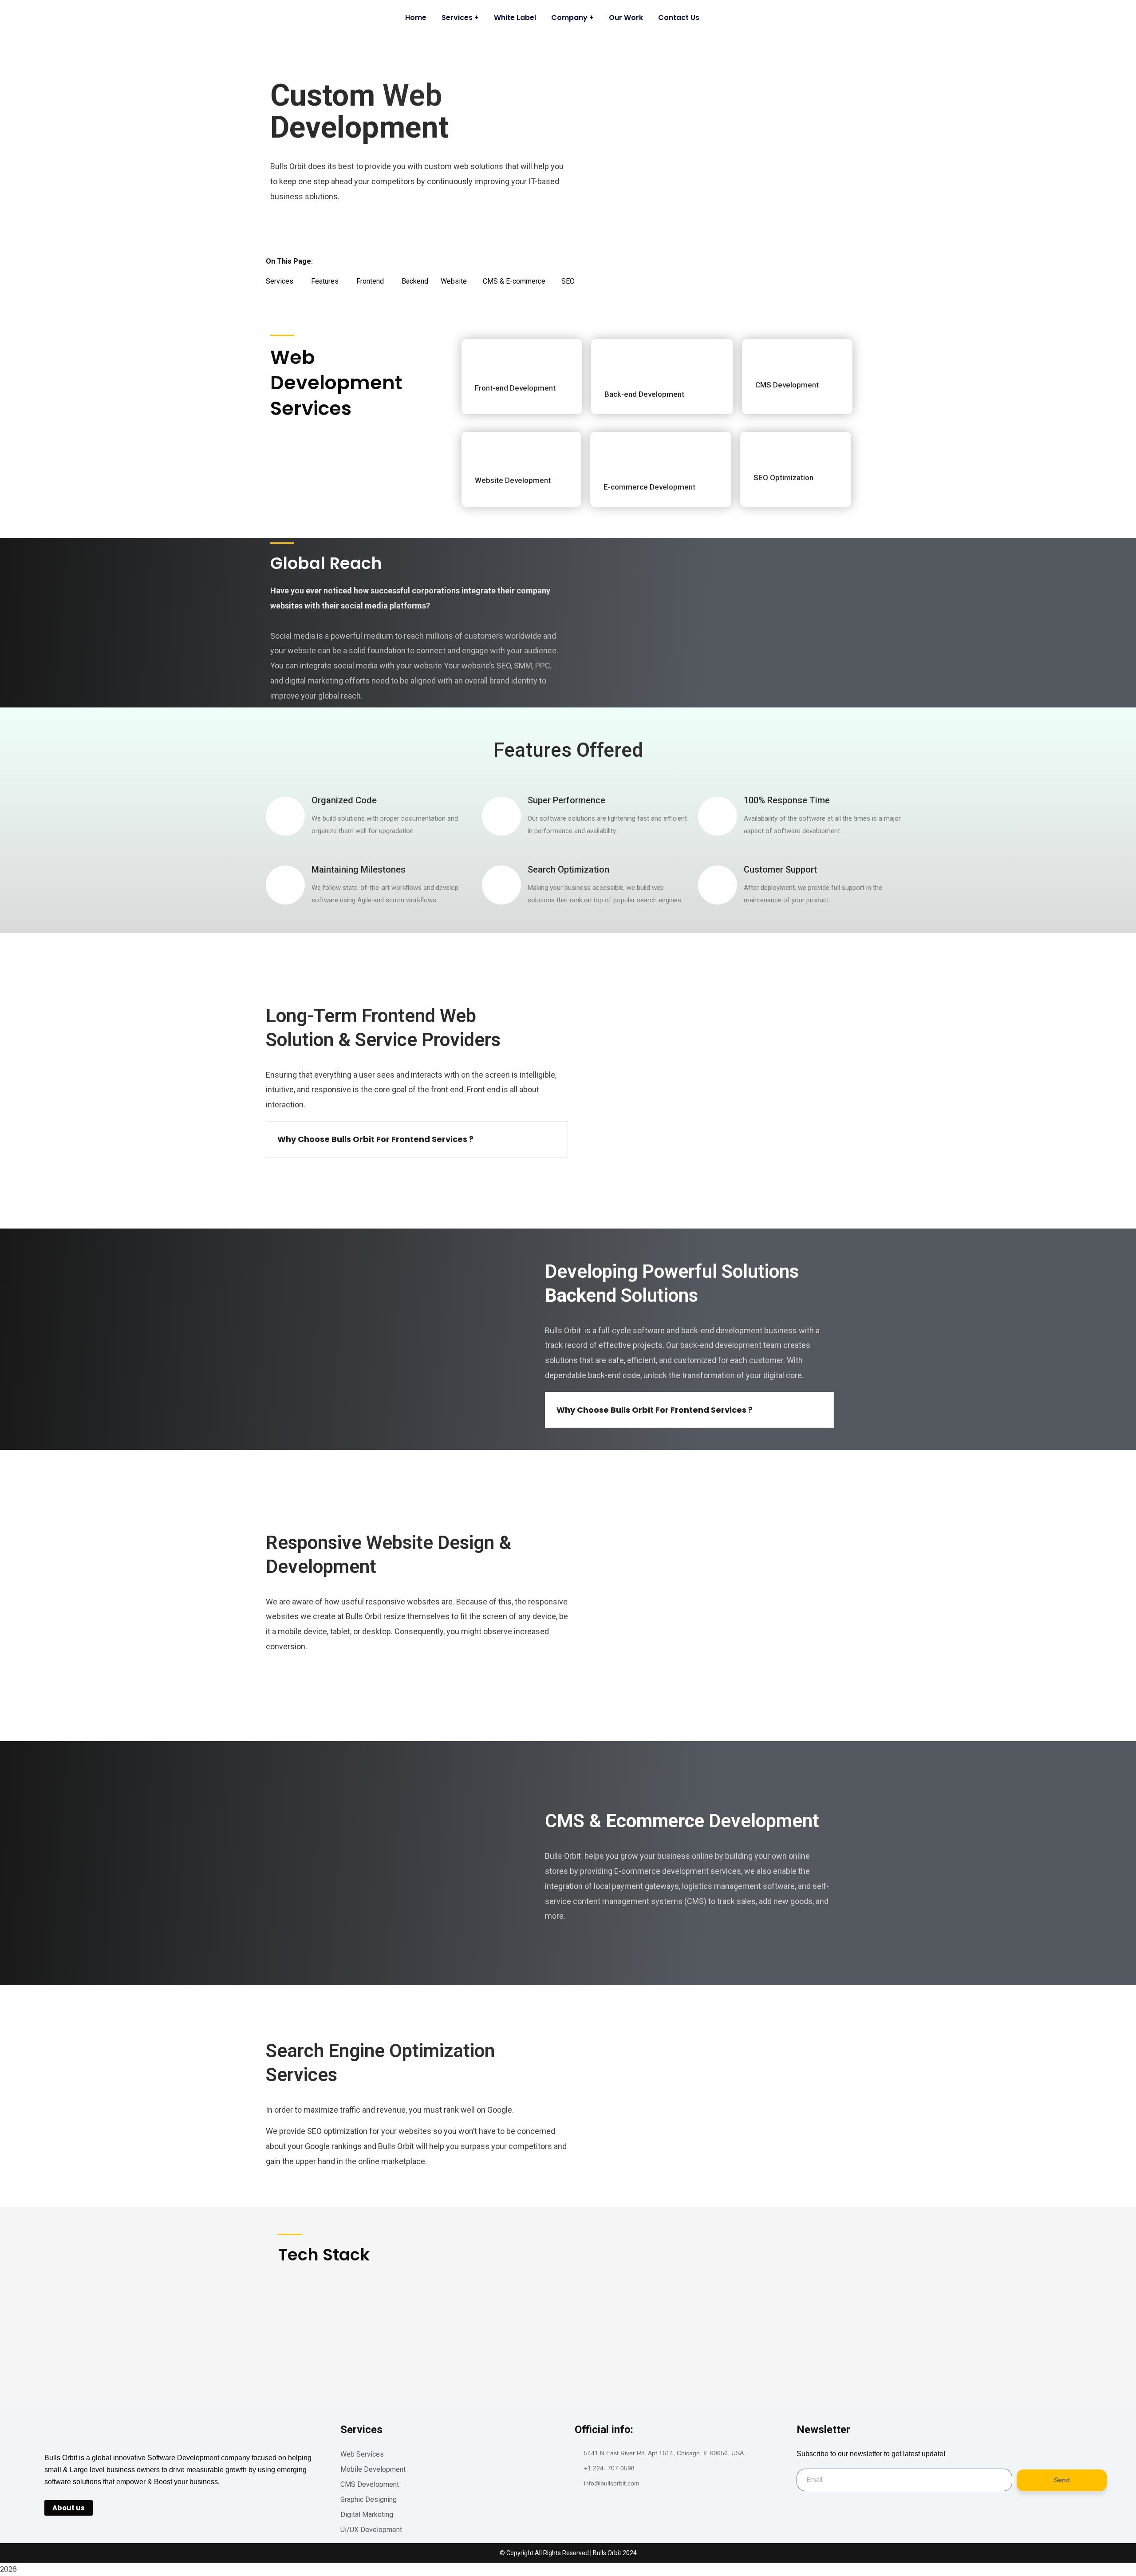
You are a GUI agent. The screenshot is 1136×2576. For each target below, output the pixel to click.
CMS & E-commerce (522, 281)
